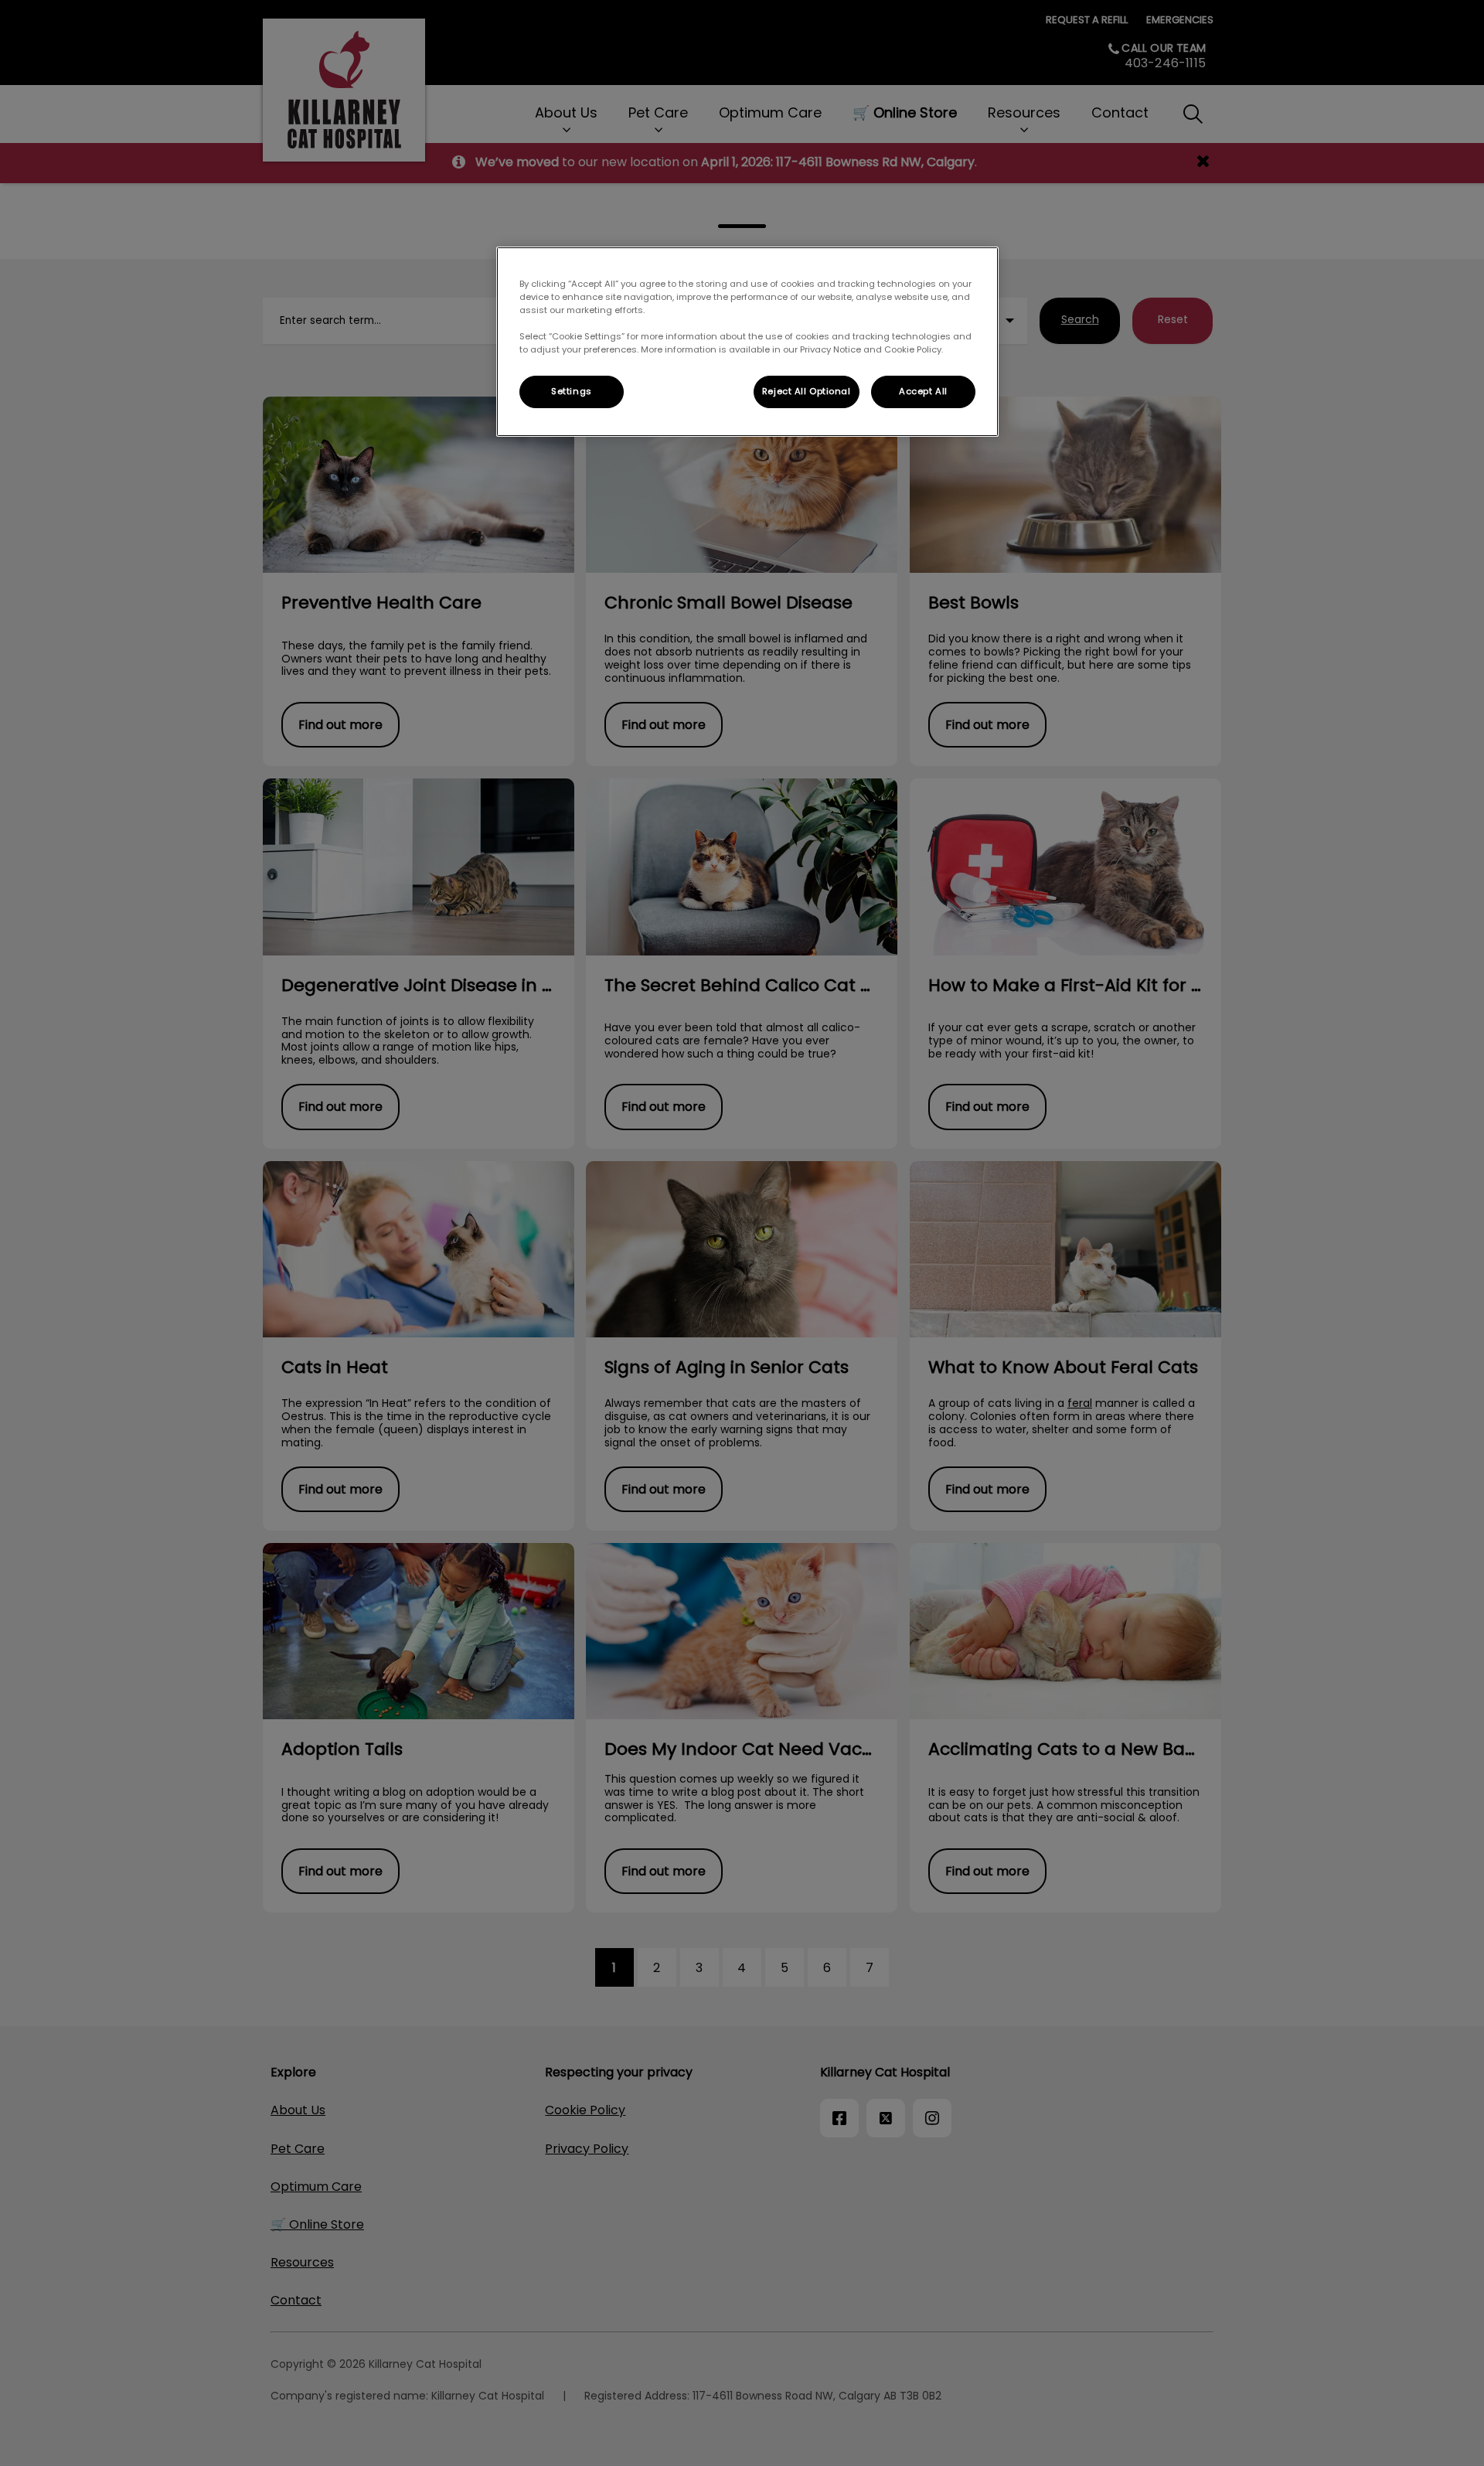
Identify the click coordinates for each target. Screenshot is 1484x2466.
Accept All (923, 391)
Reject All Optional (807, 391)
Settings (572, 391)
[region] (747, 342)
